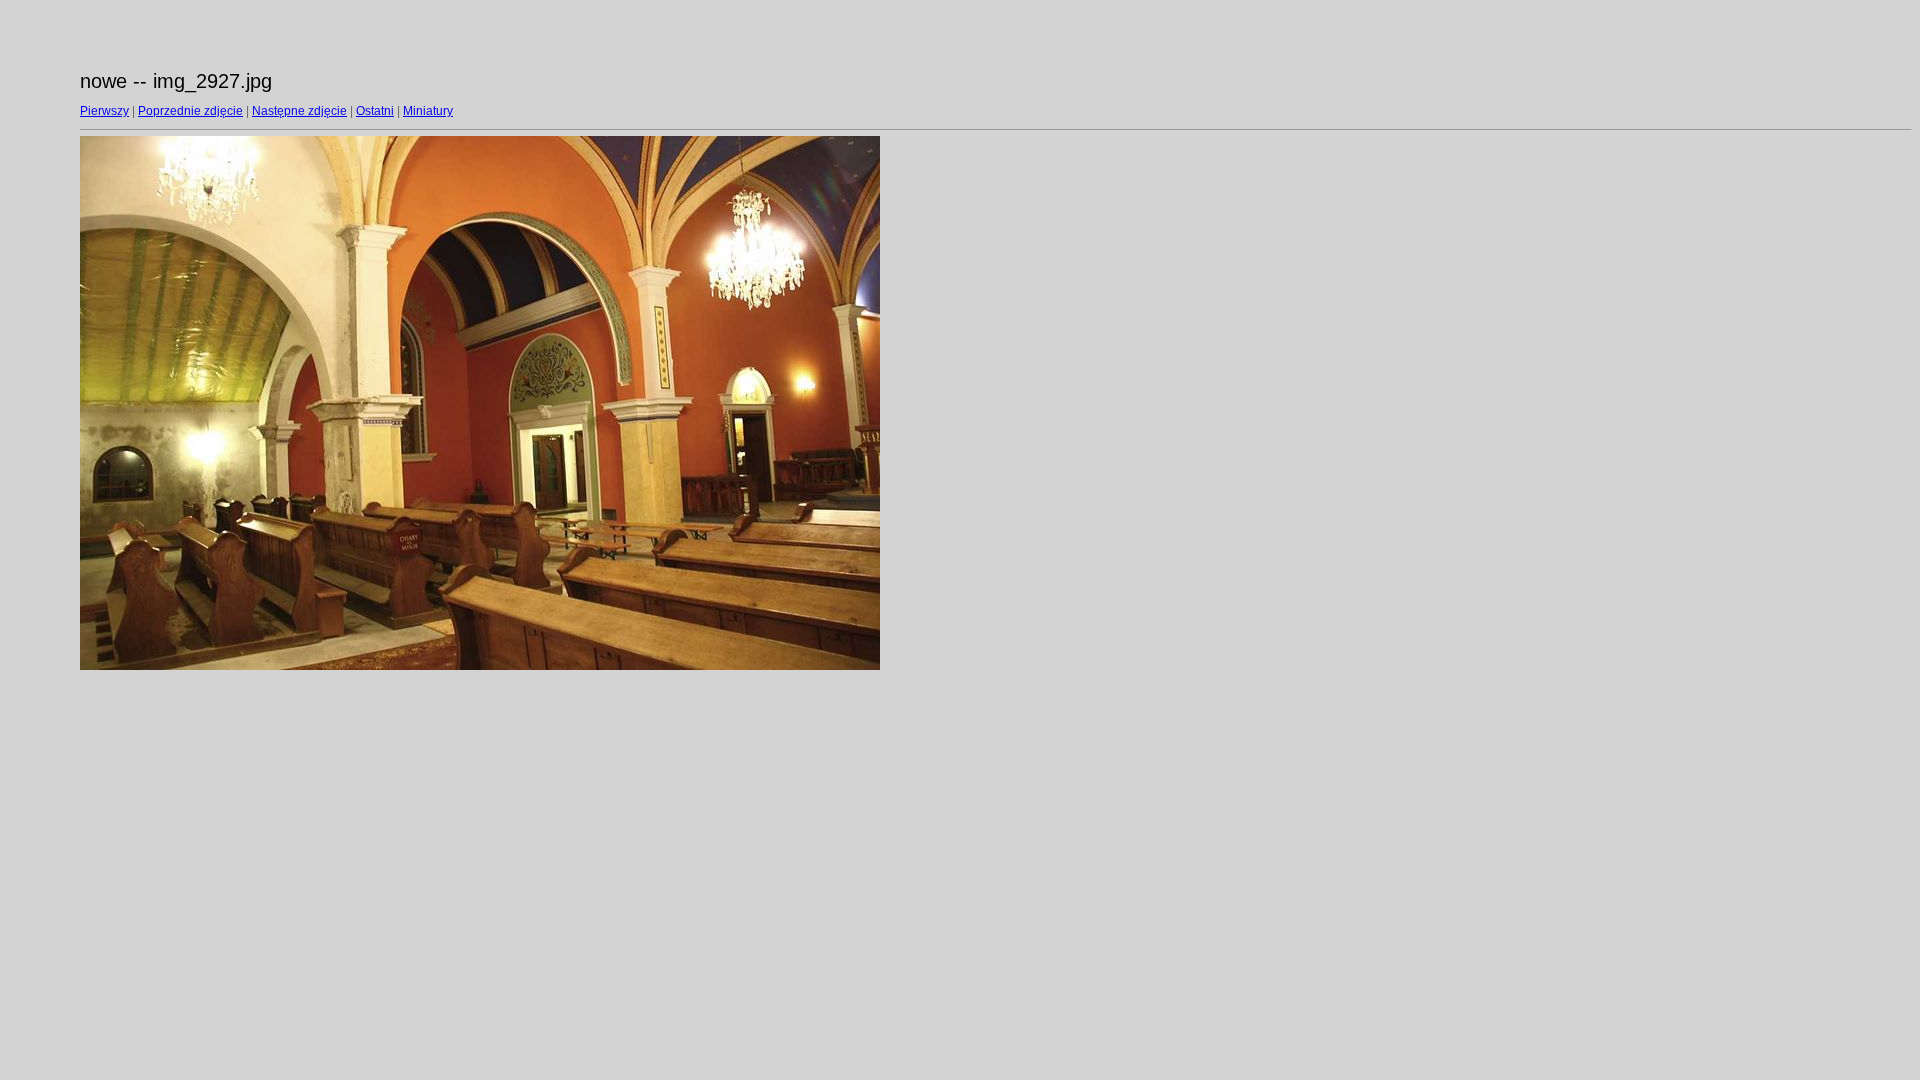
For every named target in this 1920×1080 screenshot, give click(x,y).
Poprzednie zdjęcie (190, 111)
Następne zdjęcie (299, 111)
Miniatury (428, 111)
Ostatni (375, 111)
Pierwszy (104, 111)
